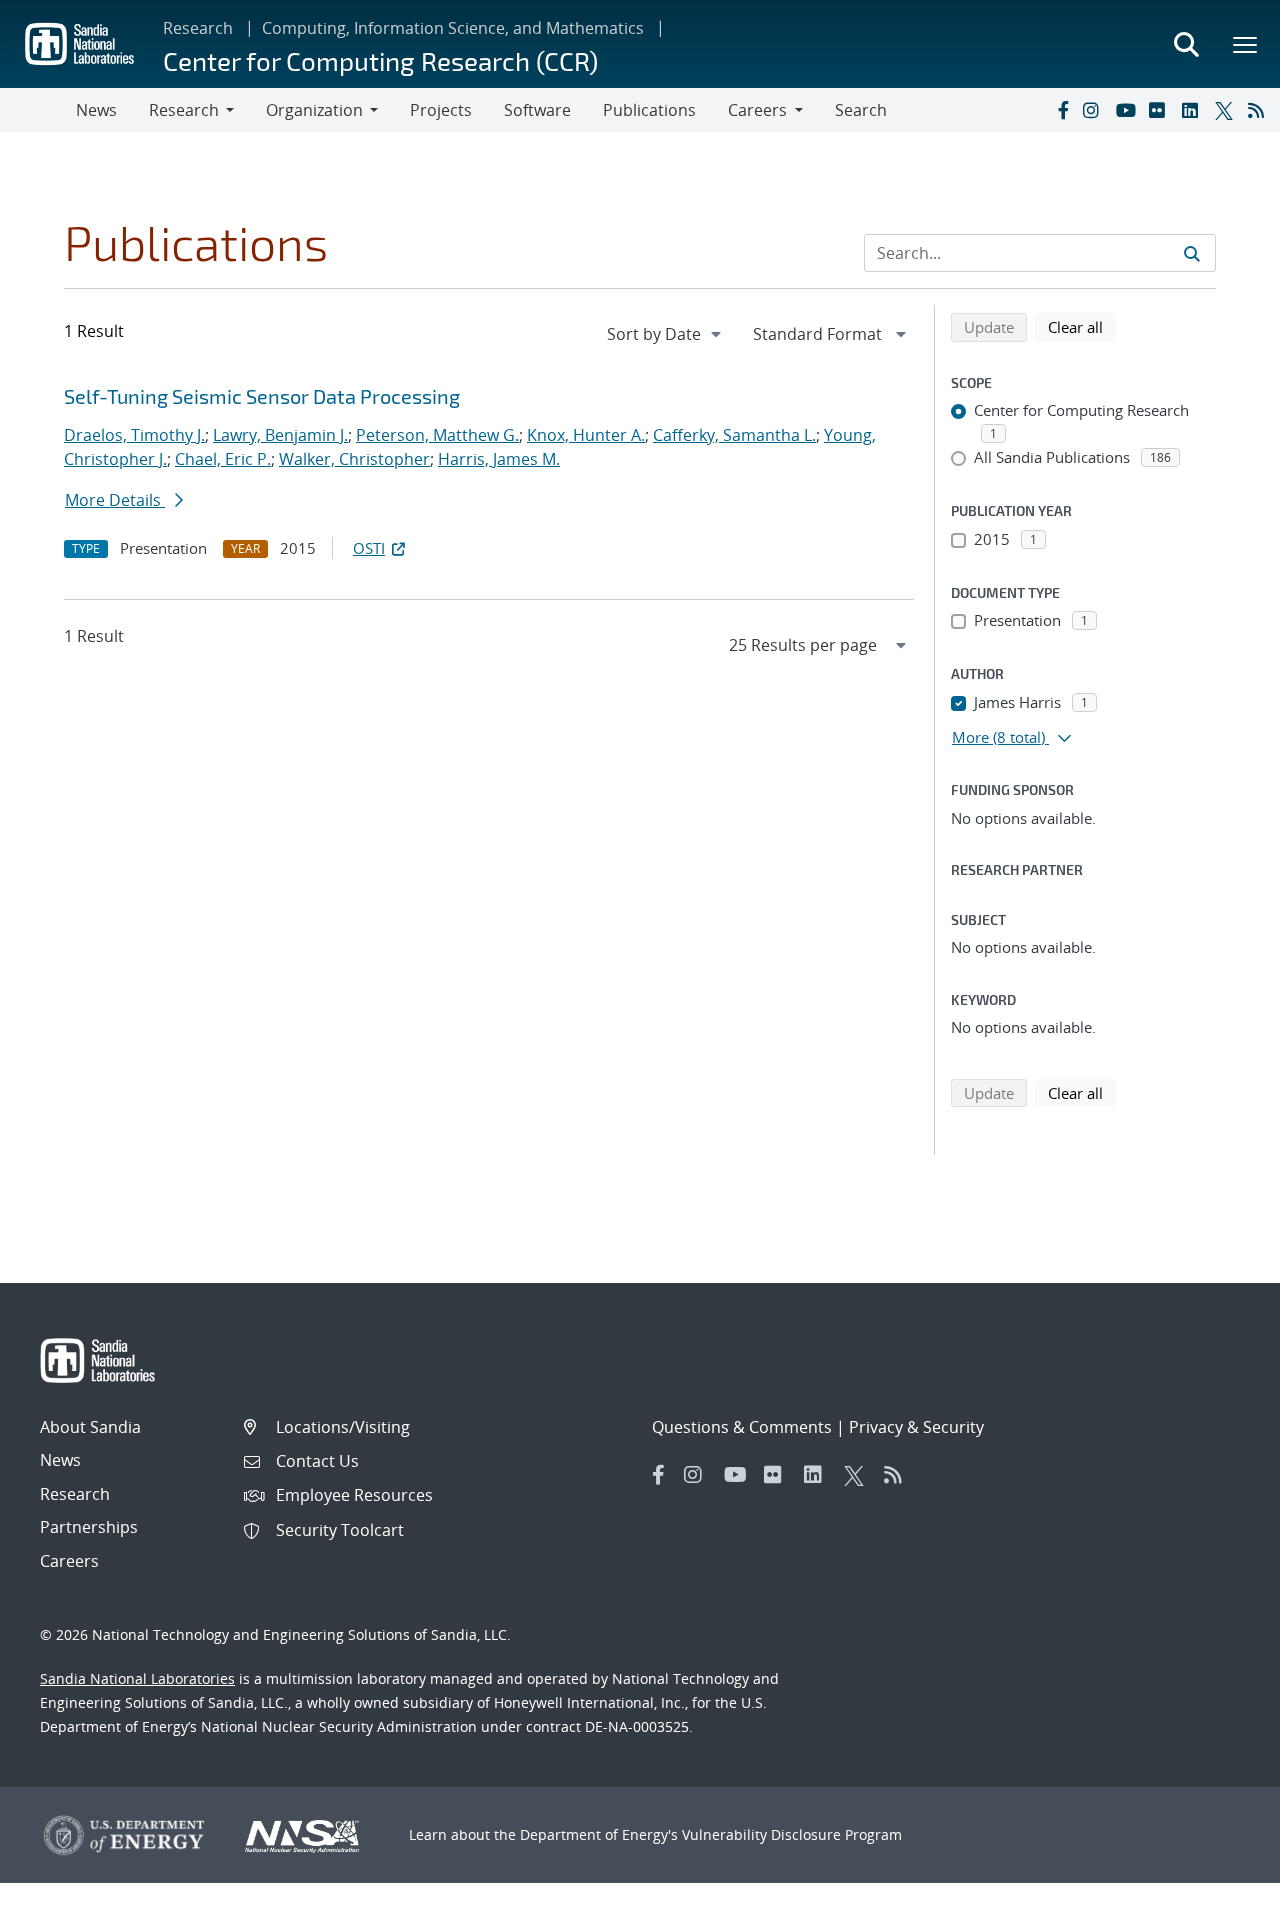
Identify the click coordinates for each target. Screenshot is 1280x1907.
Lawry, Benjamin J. (280, 435)
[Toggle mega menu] (1246, 44)
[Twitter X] (1227, 110)
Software (537, 110)
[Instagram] (1095, 110)
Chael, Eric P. (223, 459)
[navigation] (666, 334)
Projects (441, 110)
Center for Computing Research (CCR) (380, 60)
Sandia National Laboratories (137, 1678)
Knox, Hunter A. (586, 435)
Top (1220, 1884)
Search (861, 110)
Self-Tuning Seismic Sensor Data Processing (262, 396)
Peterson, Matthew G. (437, 435)
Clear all (1082, 326)
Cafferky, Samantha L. (734, 435)
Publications (649, 110)
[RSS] (1260, 110)
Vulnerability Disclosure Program (792, 1834)
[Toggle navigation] (38, 110)
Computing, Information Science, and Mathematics (453, 28)
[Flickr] (1161, 110)
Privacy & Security (916, 1427)
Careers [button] (757, 110)
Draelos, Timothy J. (134, 435)
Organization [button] (314, 110)
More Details (115, 500)
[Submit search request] (1192, 253)
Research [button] (184, 110)
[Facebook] (1062, 110)
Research (198, 28)
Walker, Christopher (354, 459)
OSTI (369, 548)
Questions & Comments (742, 1427)
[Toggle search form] (1186, 44)
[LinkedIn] (1194, 110)
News (96, 110)
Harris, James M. (499, 459)
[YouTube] (1128, 110)
